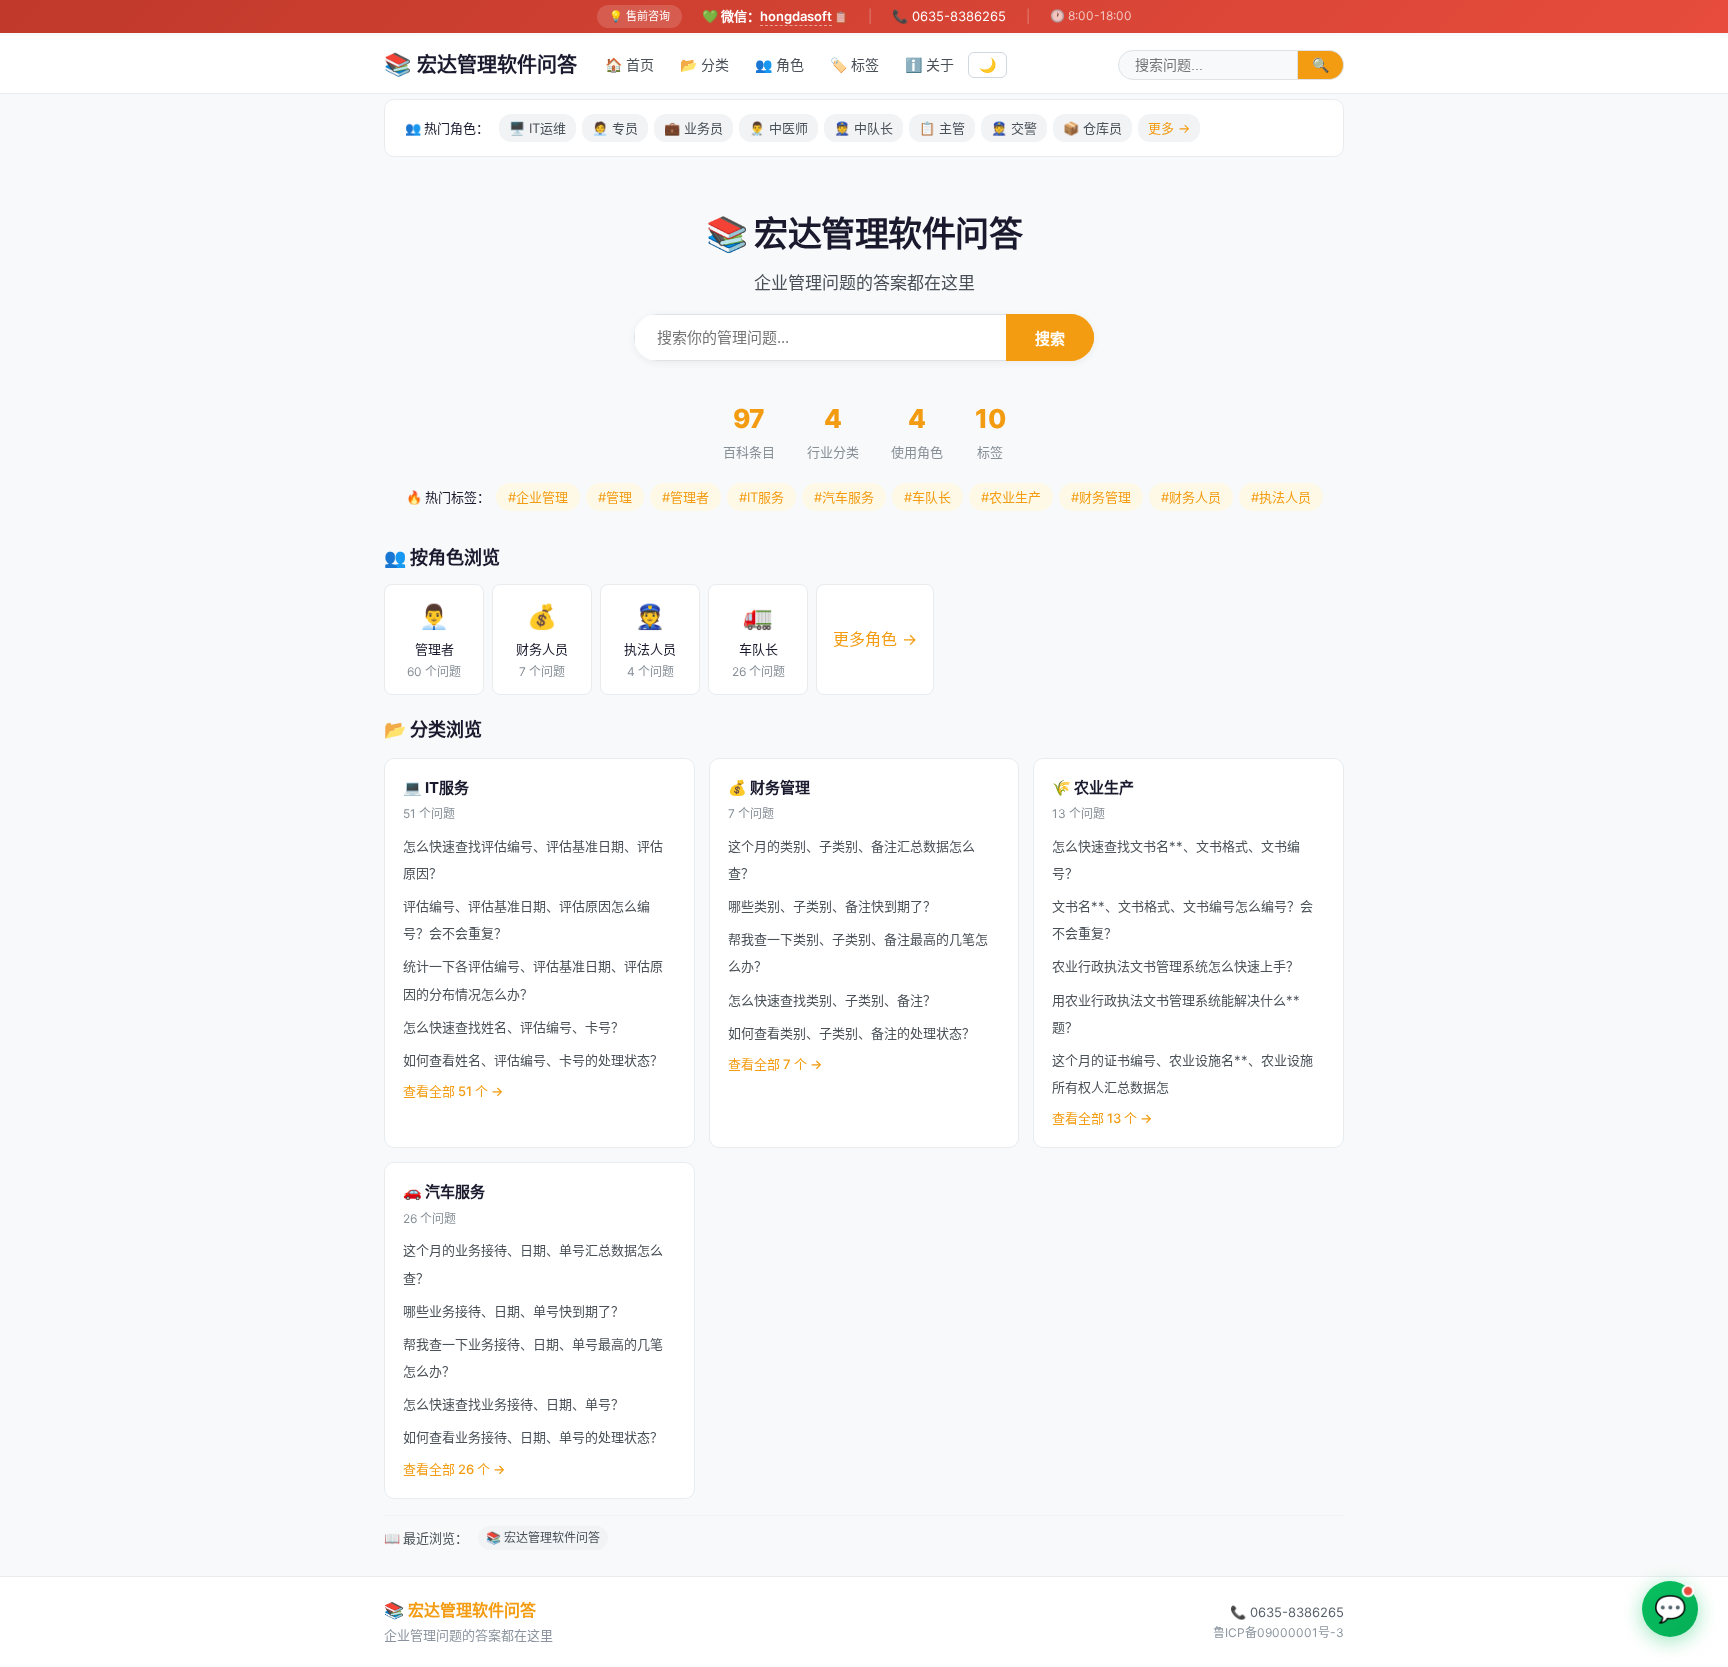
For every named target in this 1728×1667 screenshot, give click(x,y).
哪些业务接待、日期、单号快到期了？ (513, 1311)
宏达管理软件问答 (480, 64)
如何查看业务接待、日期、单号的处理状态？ (533, 1437)
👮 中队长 (863, 128)
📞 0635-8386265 (949, 16)
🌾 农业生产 (1093, 787)
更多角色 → (875, 639)
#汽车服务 (844, 497)
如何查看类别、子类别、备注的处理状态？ (851, 1033)
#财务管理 (1101, 497)
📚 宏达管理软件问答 (543, 1537)
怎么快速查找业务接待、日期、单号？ (513, 1404)
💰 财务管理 (769, 787)
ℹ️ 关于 (929, 64)
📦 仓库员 (1092, 128)
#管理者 (685, 497)
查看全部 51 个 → (453, 1091)
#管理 (615, 497)
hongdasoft (796, 16)
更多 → (1169, 128)
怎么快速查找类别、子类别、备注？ (832, 1000)
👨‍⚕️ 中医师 (778, 128)
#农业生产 (1011, 497)
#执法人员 (1281, 497)
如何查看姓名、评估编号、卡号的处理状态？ (533, 1060)
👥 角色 (779, 64)
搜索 (1050, 338)
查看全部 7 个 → (775, 1064)
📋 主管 (942, 128)
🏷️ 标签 (854, 64)
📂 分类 (704, 64)
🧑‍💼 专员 (615, 128)
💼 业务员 (693, 128)
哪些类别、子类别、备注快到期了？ (832, 906)
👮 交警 (1014, 128)
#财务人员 (1191, 497)
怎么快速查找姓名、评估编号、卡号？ (513, 1027)
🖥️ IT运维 (537, 128)
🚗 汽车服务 (444, 1191)
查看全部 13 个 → (1102, 1118)
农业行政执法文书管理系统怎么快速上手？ (1175, 966)
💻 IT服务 (436, 787)
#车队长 (927, 497)
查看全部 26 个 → (454, 1469)
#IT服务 (761, 497)
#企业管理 (538, 497)
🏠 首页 (629, 64)
